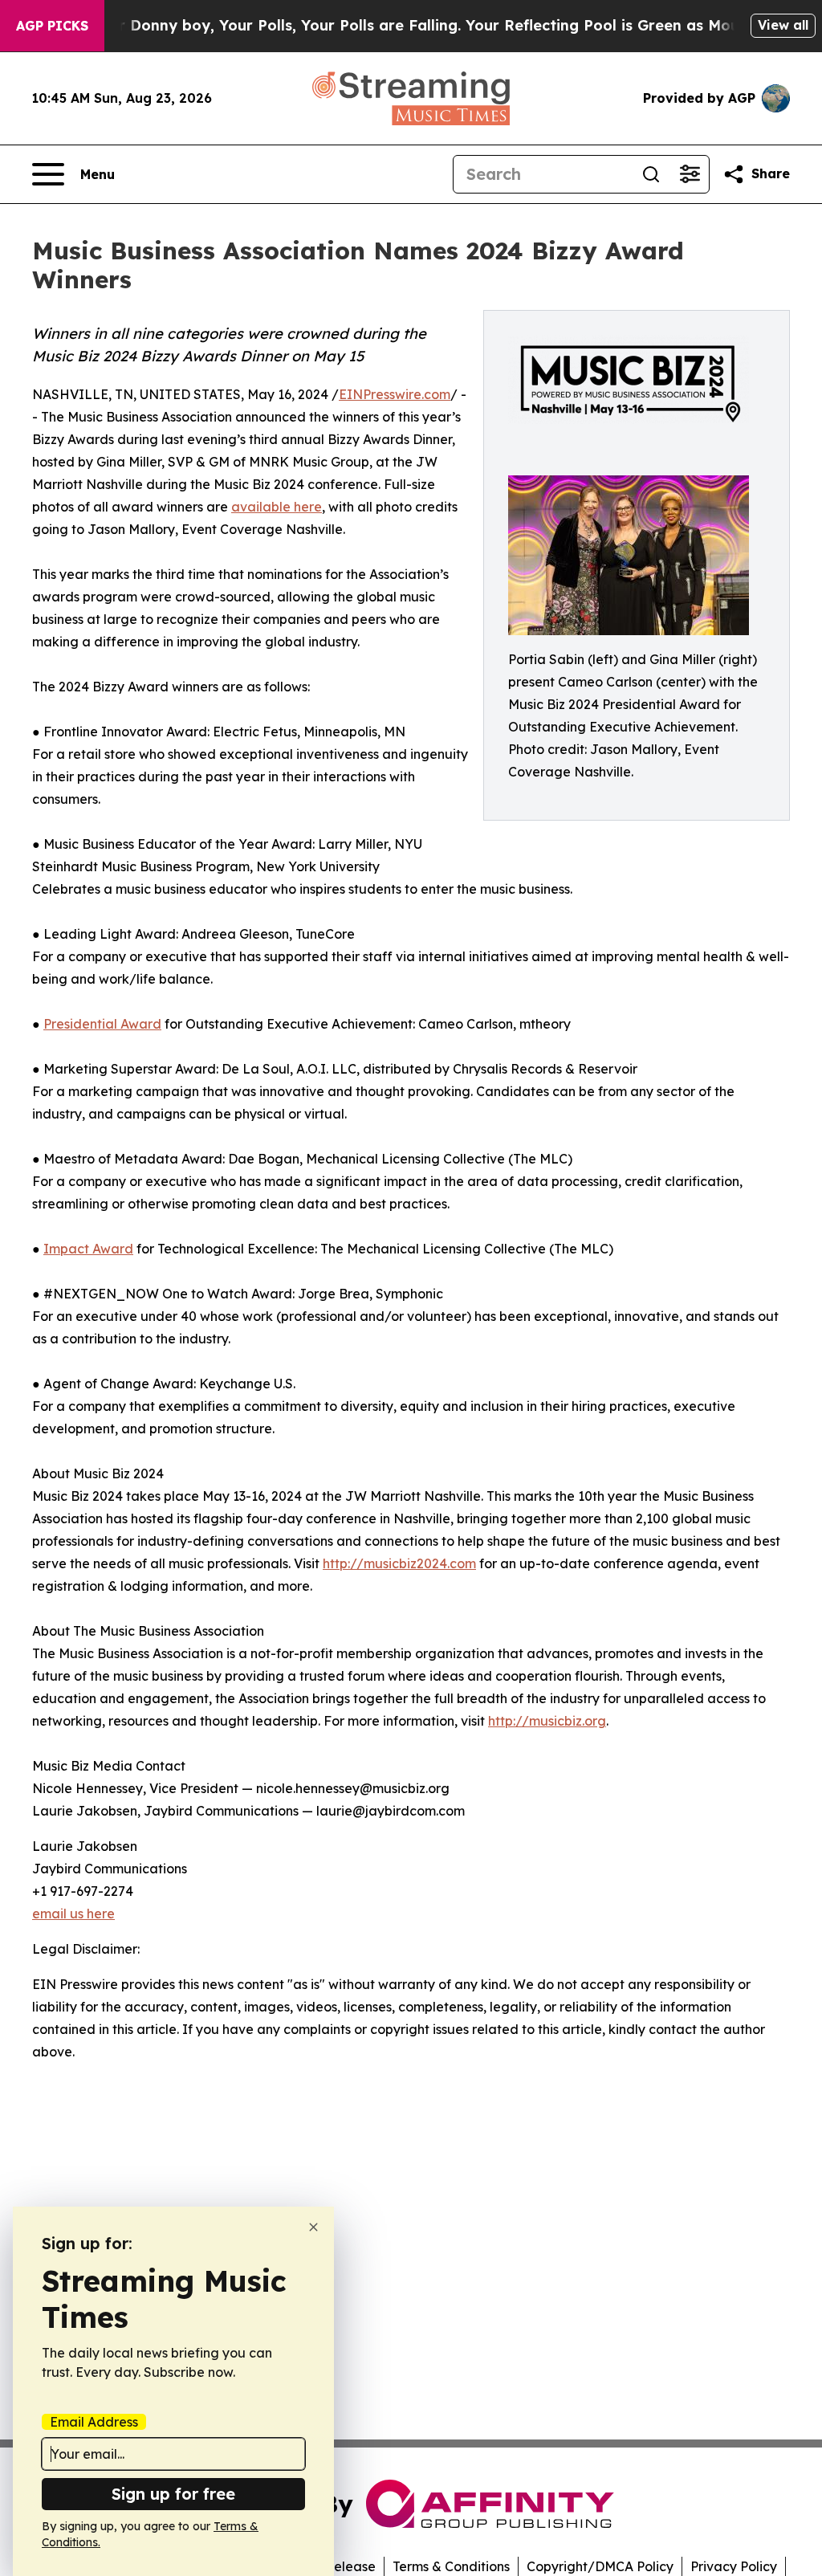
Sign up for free (173, 2494)
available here (277, 507)
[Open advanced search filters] (690, 174)
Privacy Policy (734, 2566)
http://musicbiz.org (547, 1721)
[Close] (313, 2227)
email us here (73, 1914)
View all (783, 25)
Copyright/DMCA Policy (600, 2566)
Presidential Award (102, 1024)
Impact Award (88, 1249)
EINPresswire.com (395, 394)
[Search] (651, 174)
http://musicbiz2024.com (399, 1563)
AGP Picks (52, 26)
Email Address (94, 2422)
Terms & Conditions (451, 2566)
